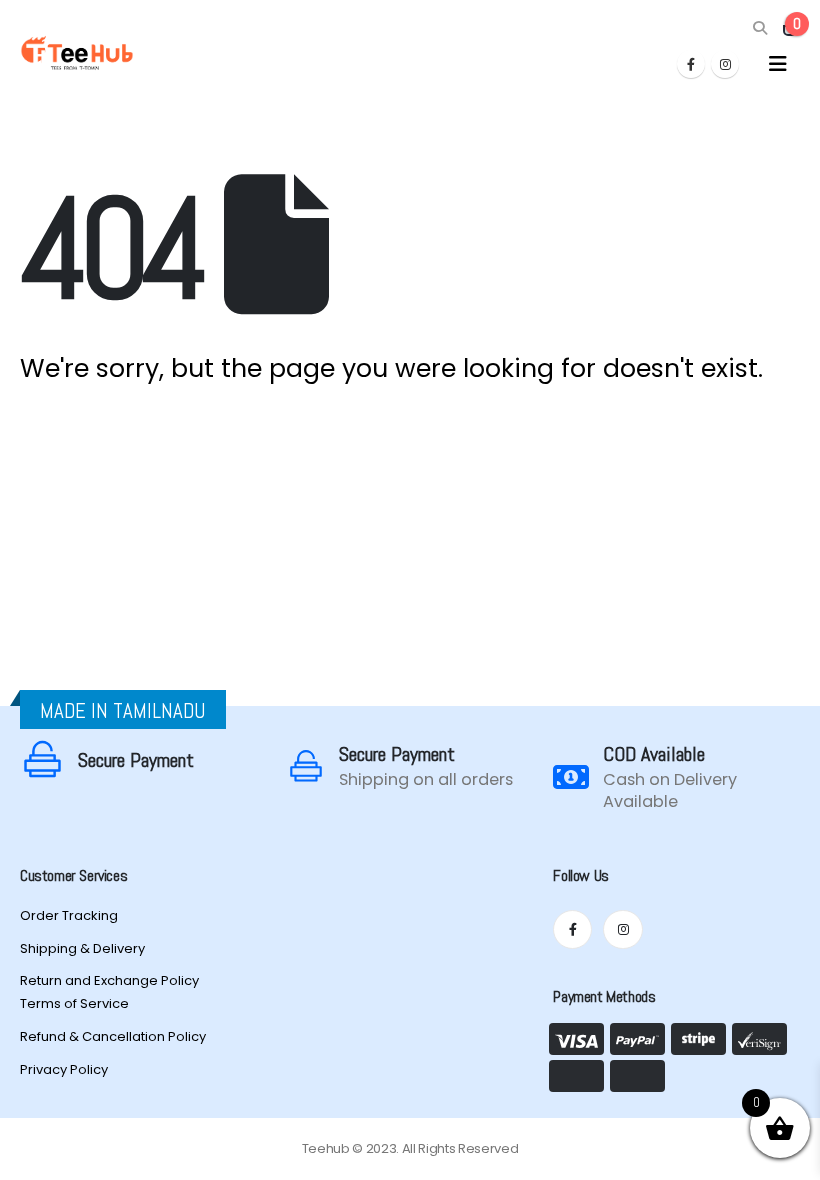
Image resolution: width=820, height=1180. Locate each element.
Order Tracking (69, 915)
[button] (759, 28)
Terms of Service (74, 1003)
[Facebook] (691, 64)
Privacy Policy (64, 1069)
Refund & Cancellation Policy (113, 1036)
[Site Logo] (77, 53)
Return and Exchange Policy (109, 980)
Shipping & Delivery (82, 948)
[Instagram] (725, 64)
